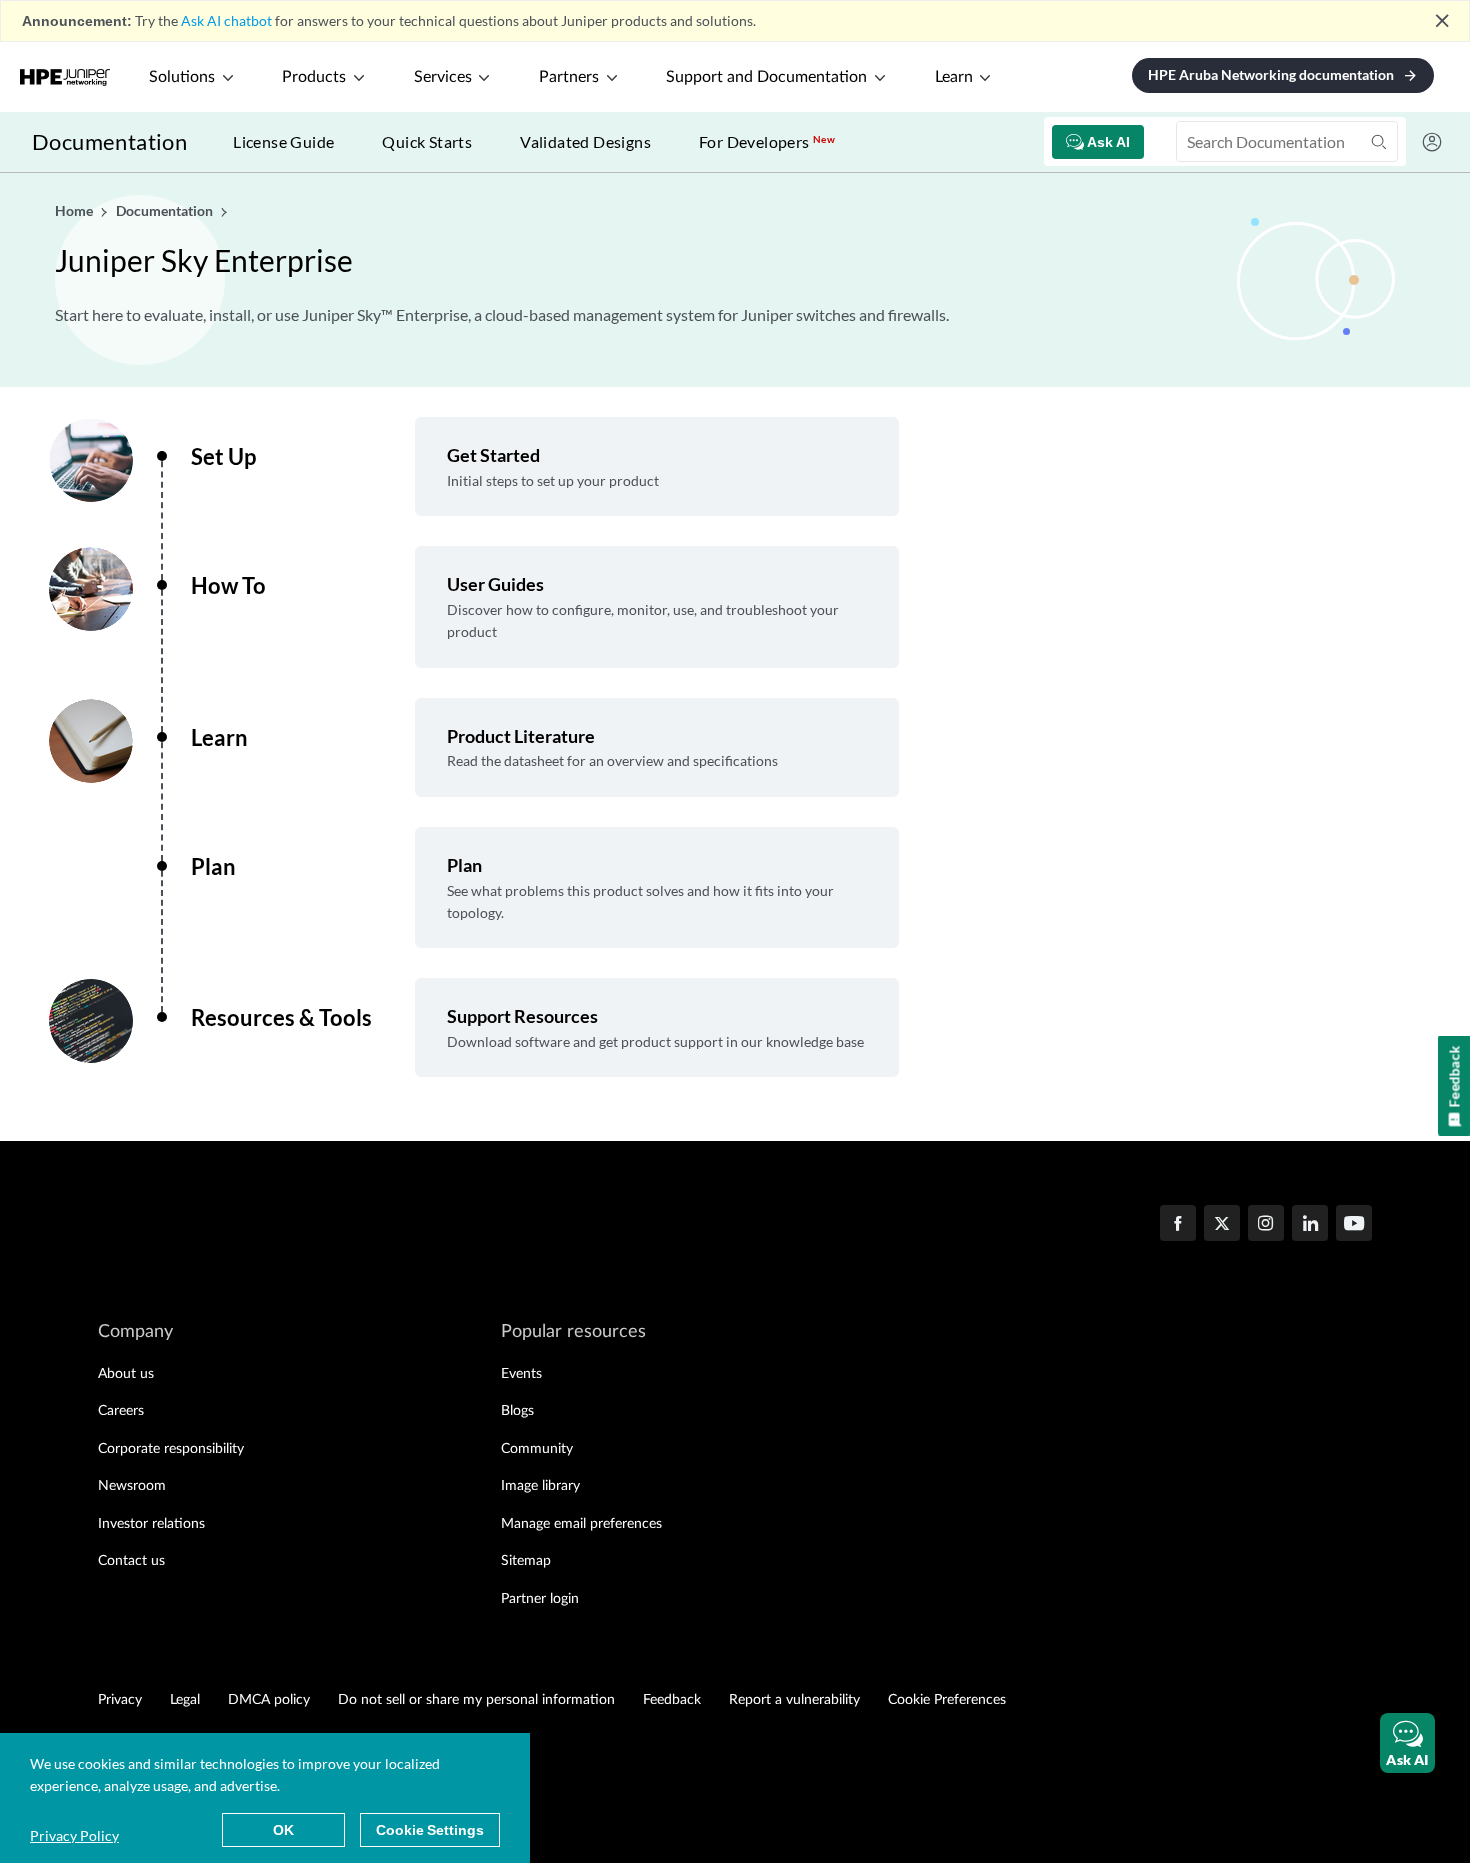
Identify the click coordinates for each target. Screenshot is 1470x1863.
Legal (185, 1700)
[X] (1222, 1225)
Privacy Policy (74, 1835)
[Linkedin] (1310, 1225)
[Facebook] (1178, 1225)
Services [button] (443, 77)
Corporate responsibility (171, 1449)
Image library (540, 1486)
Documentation (109, 141)
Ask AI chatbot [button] (226, 20)
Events (521, 1374)
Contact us (131, 1561)
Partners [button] (569, 77)
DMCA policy (269, 1700)
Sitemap (526, 1561)
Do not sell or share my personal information (476, 1700)
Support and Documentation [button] (766, 77)
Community (537, 1449)
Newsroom (132, 1486)
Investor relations (151, 1524)
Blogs (517, 1411)
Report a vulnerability (794, 1700)
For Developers (767, 141)
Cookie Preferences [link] (947, 1700)
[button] (1407, 1743)
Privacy (120, 1700)
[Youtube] (1354, 1225)
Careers (121, 1411)
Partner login (540, 1599)
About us (126, 1374)
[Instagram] (1266, 1225)
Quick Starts (427, 141)
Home (75, 210)
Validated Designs (585, 141)
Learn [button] (954, 77)
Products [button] (314, 77)
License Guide (283, 141)
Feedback (672, 1700)
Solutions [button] (182, 77)
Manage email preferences (581, 1524)
